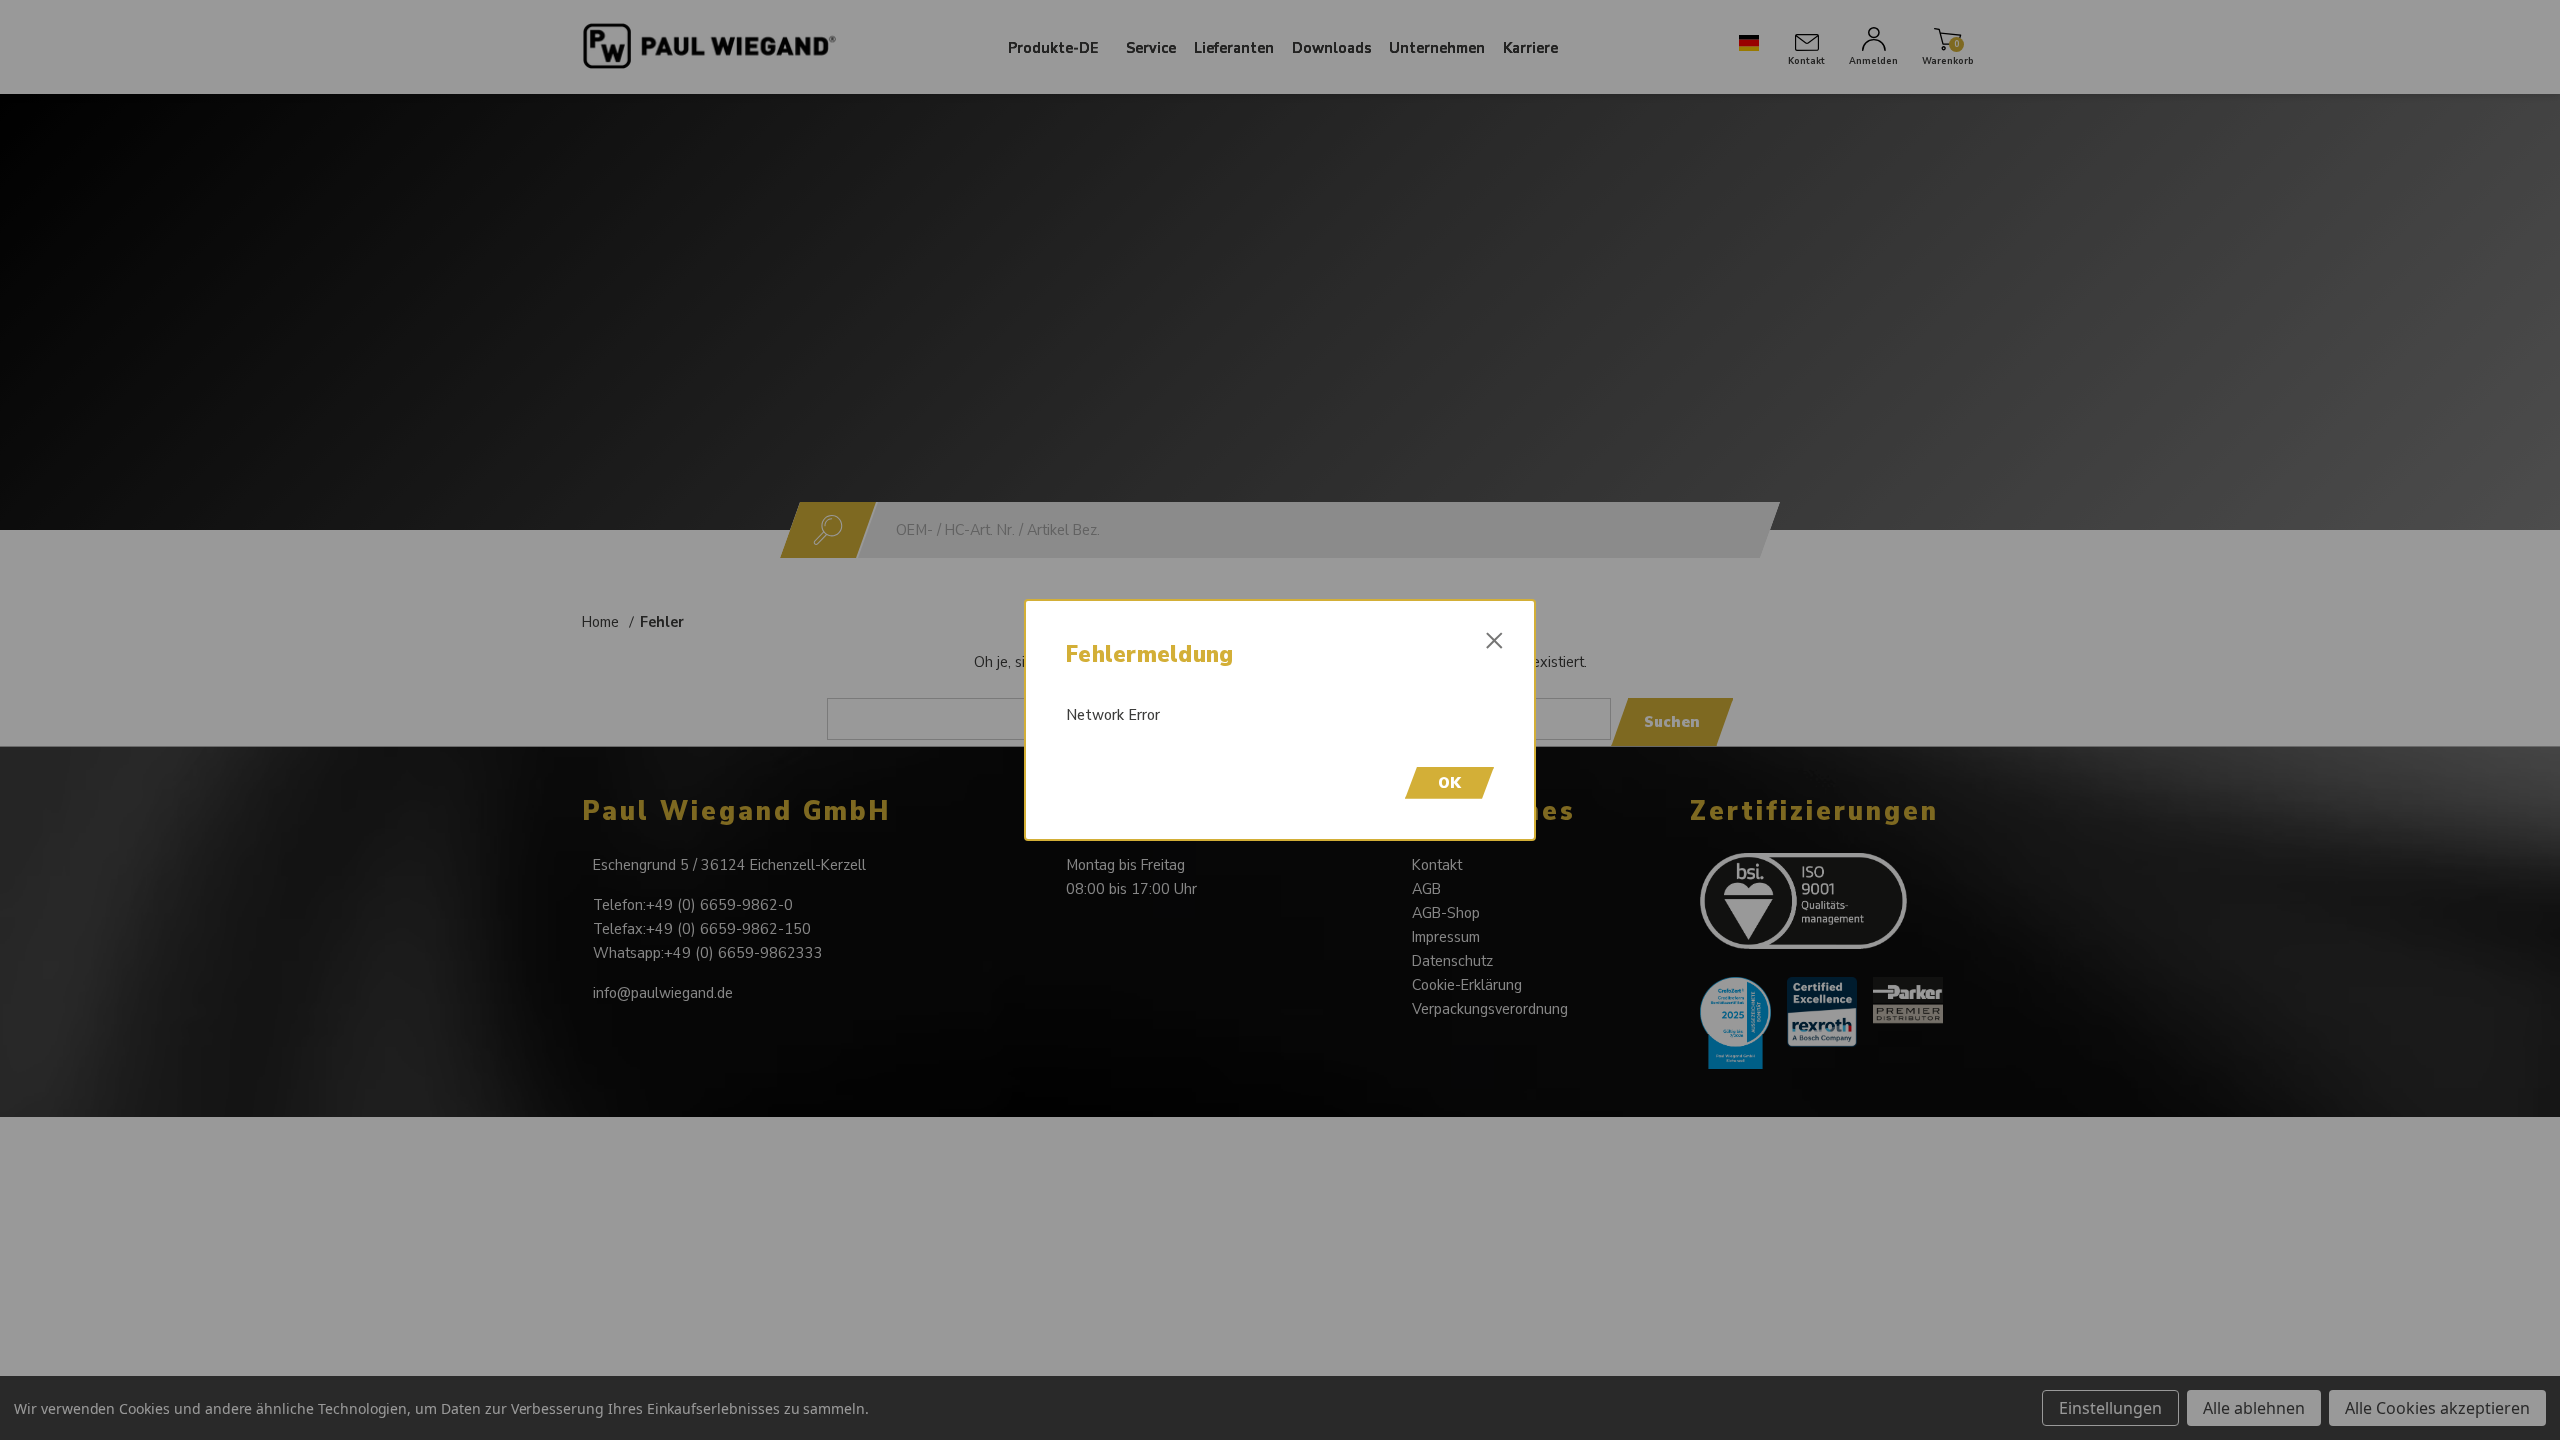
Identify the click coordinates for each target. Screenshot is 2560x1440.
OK (1449, 783)
